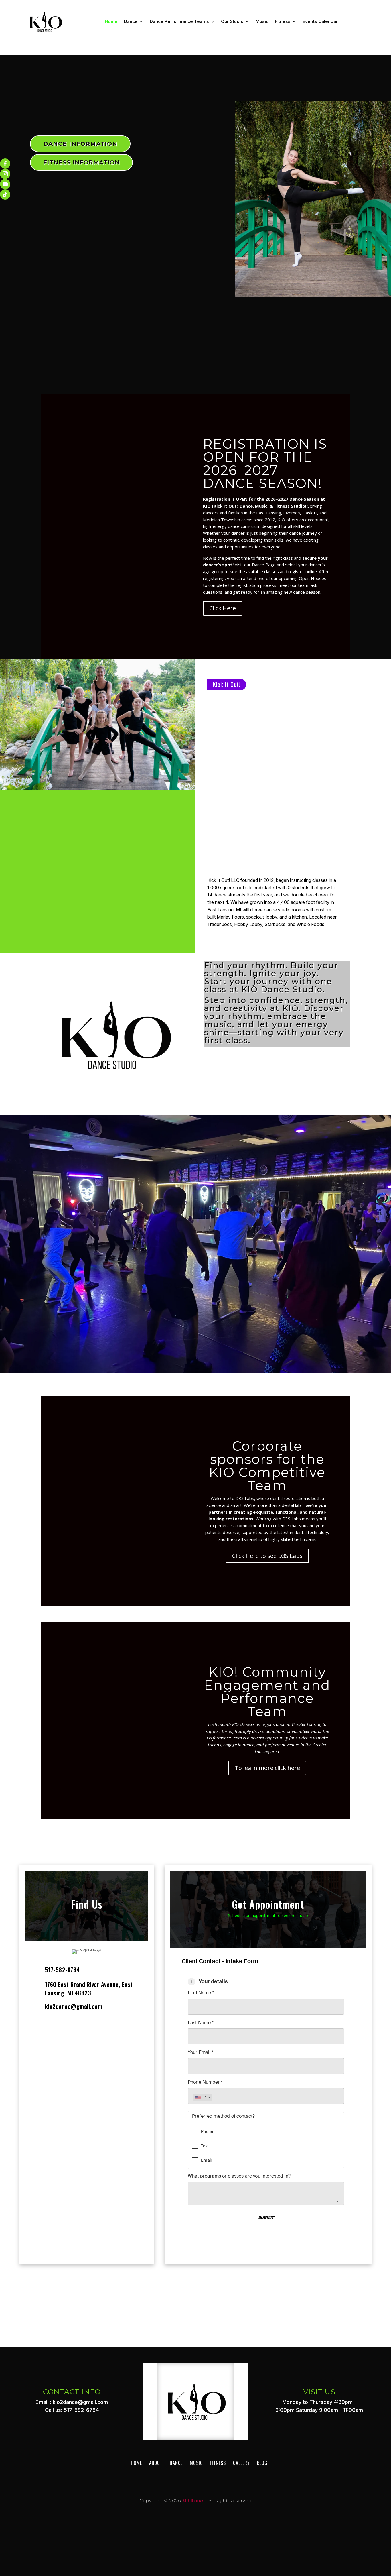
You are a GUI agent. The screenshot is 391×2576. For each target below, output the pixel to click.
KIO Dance (193, 2500)
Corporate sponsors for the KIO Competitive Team (267, 1466)
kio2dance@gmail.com (74, 2006)
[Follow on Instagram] (5, 174)
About (156, 2463)
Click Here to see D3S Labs (267, 1556)
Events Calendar (320, 21)
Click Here (223, 608)
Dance (131, 21)
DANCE (176, 2463)
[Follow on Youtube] (5, 184)
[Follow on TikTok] (5, 194)
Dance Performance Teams (179, 21)
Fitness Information (81, 162)
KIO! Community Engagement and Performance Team (267, 1692)
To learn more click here (267, 1768)
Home (111, 21)
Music (262, 21)
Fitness (283, 21)
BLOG (262, 2463)
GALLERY (241, 2463)
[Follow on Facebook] (5, 164)
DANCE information (80, 144)
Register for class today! (196, 1273)
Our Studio (232, 21)
